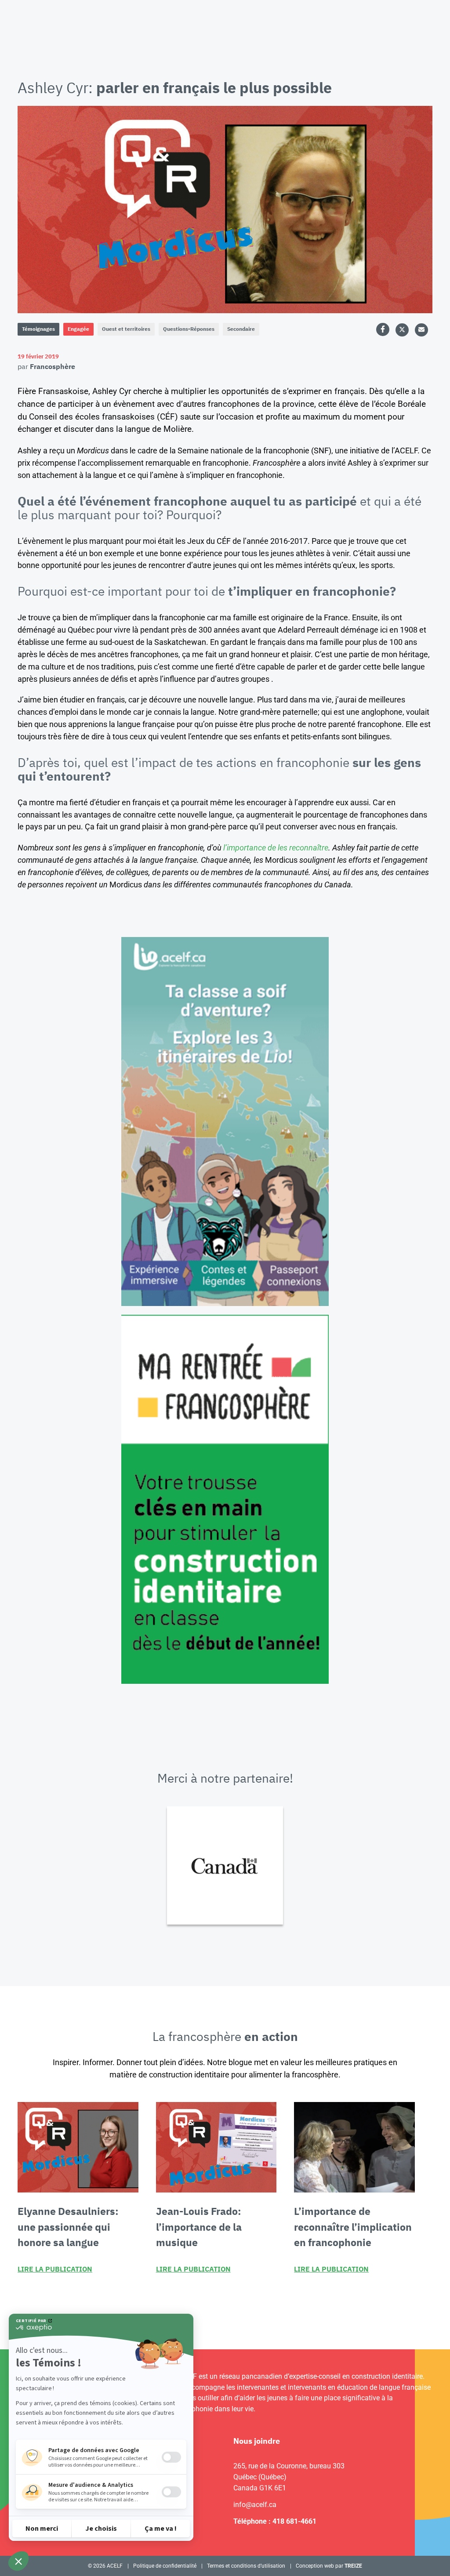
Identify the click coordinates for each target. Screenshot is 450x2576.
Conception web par (329, 2566)
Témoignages (38, 329)
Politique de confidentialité (165, 2566)
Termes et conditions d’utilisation (246, 2566)
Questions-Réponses (189, 329)
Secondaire (241, 329)
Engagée (78, 329)
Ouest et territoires (126, 329)
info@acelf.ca (255, 2505)
